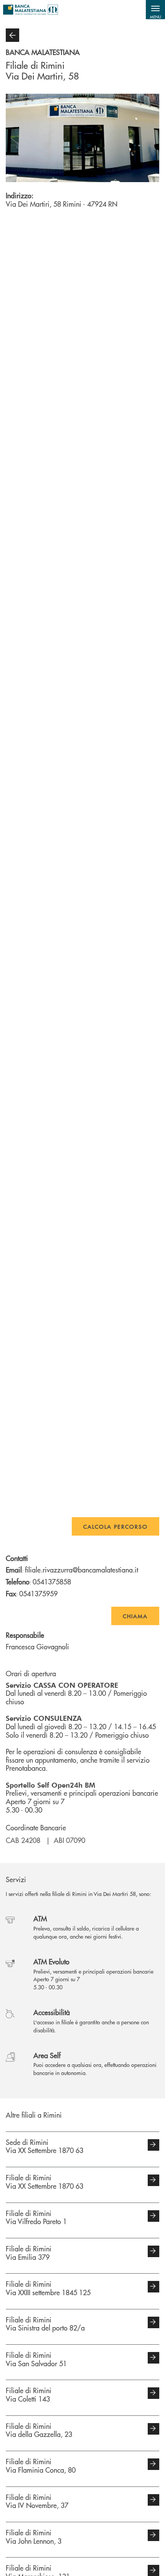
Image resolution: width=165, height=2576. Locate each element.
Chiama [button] (135, 1616)
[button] (155, 10)
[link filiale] (153, 2145)
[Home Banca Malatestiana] (31, 10)
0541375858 (52, 1582)
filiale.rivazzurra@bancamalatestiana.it (82, 1570)
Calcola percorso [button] (115, 1526)
